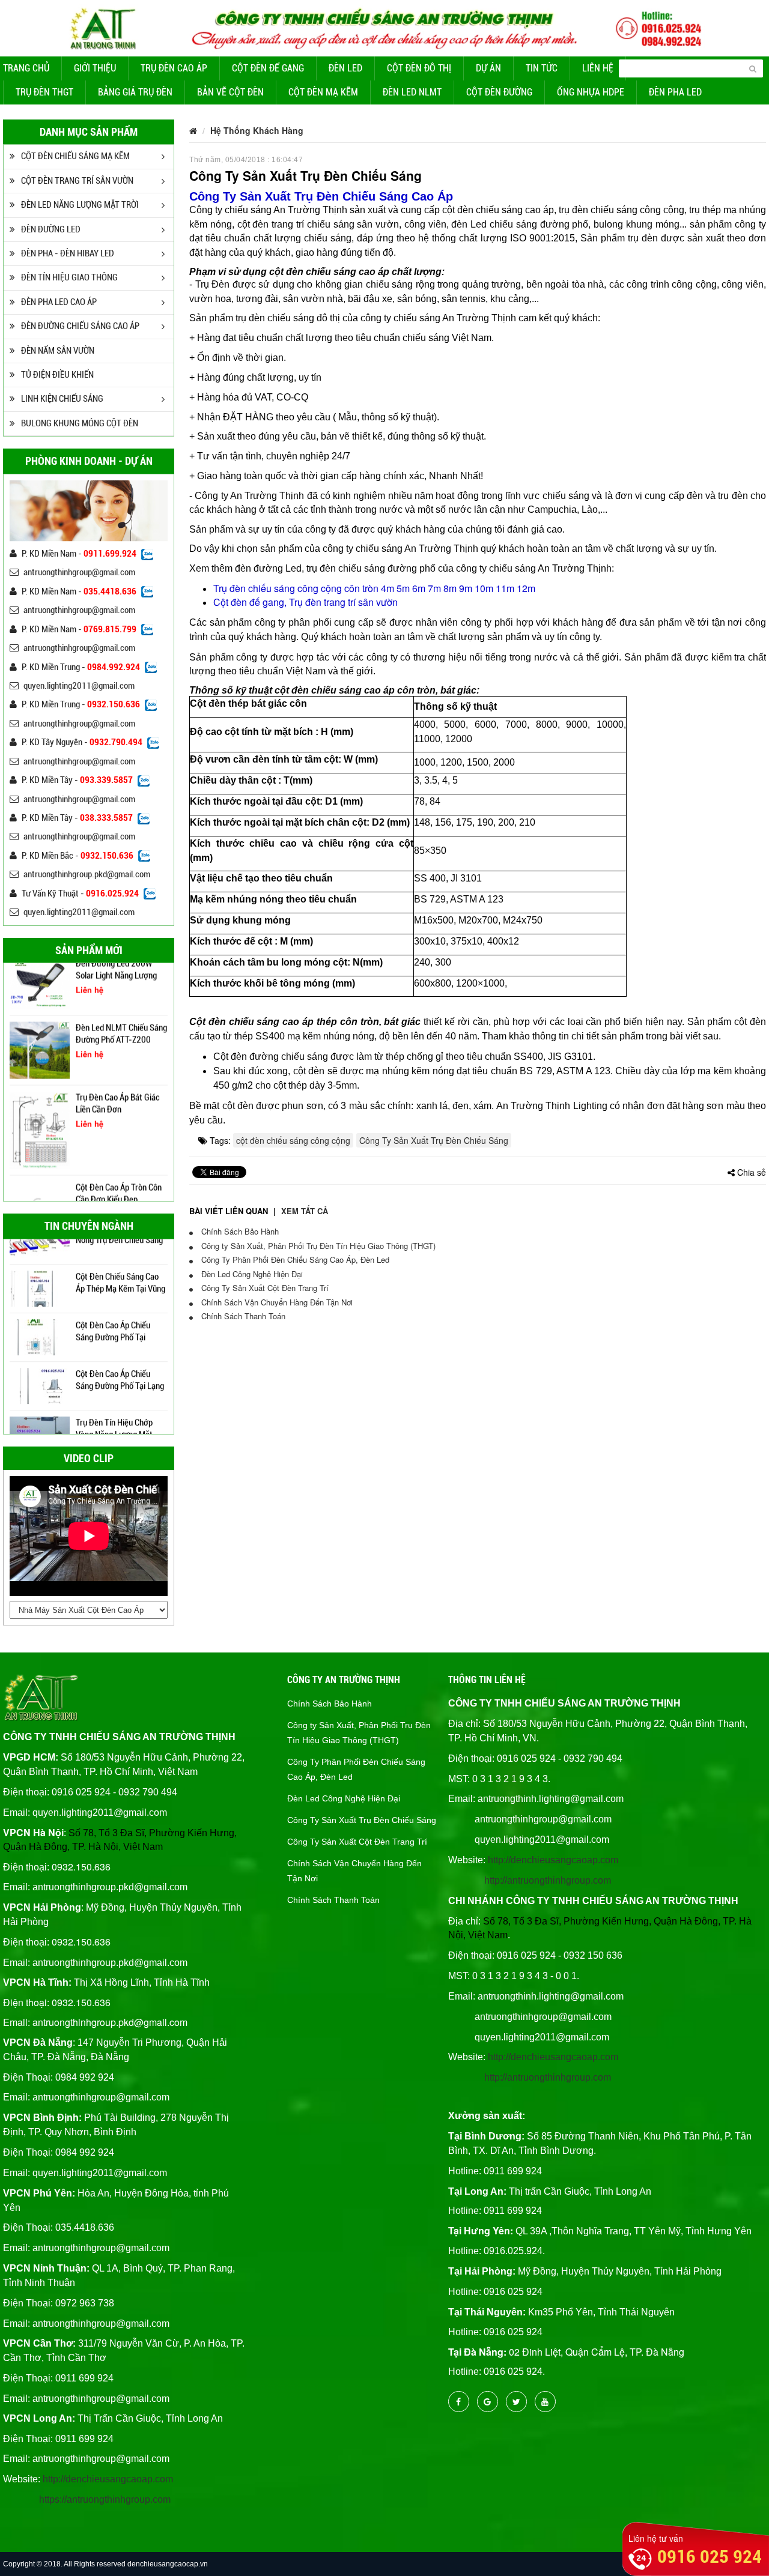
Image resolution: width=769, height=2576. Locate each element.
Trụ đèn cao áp (174, 68)
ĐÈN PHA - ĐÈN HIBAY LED (68, 253)
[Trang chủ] (193, 130)
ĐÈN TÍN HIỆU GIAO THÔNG (69, 277)
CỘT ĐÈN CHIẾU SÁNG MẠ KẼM (75, 156)
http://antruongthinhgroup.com (548, 1880)
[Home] (384, 26)
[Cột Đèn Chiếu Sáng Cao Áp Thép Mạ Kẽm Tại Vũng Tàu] (40, 1262)
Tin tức (542, 68)
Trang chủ (26, 68)
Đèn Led (345, 68)
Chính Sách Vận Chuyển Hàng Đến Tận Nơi (276, 1302)
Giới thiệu (95, 68)
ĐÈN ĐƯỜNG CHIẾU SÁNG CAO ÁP (80, 326)
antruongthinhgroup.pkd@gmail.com (87, 874)
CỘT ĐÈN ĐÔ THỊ (419, 68)
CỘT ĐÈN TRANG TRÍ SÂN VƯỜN (77, 181)
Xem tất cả (305, 1211)
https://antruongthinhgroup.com (105, 2499)
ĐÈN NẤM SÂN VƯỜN (58, 351)
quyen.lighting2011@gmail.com (79, 686)
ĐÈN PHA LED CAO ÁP (59, 302)
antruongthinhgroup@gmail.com (79, 572)
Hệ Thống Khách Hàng (257, 130)
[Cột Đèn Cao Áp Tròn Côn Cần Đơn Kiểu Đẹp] (40, 1187)
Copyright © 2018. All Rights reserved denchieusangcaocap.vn (105, 2564)
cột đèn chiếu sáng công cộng (293, 1140)
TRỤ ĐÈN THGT (44, 92)
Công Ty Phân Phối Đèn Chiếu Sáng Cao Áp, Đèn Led (294, 1259)
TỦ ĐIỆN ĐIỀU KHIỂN (57, 375)
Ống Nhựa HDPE (591, 92)
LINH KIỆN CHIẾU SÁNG (62, 399)
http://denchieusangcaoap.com (108, 2479)
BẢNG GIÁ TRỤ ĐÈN (135, 92)
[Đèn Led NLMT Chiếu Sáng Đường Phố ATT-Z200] (40, 1018)
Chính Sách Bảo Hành (239, 1231)
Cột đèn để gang (268, 68)
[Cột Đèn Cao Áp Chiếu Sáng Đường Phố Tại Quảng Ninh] (40, 1311)
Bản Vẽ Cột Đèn (230, 92)
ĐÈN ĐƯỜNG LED (51, 229)
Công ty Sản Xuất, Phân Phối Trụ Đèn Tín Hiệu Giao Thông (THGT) (317, 1246)
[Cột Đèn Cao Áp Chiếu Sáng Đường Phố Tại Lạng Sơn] (40, 1359)
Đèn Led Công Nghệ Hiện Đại (251, 1274)
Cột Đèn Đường (499, 92)
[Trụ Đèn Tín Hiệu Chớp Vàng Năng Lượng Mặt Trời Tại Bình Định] (40, 1408)
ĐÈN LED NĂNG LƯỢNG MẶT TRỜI (80, 205)
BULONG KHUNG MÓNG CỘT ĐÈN (80, 423)
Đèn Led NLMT (412, 92)
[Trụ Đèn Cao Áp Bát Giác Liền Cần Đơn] (40, 1098)
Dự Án (488, 68)
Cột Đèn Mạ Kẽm (323, 92)
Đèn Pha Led (675, 92)
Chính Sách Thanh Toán (242, 1316)
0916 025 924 (710, 2556)
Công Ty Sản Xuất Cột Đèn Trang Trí (264, 1288)
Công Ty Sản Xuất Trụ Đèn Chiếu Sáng (434, 1140)
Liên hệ (598, 68)
